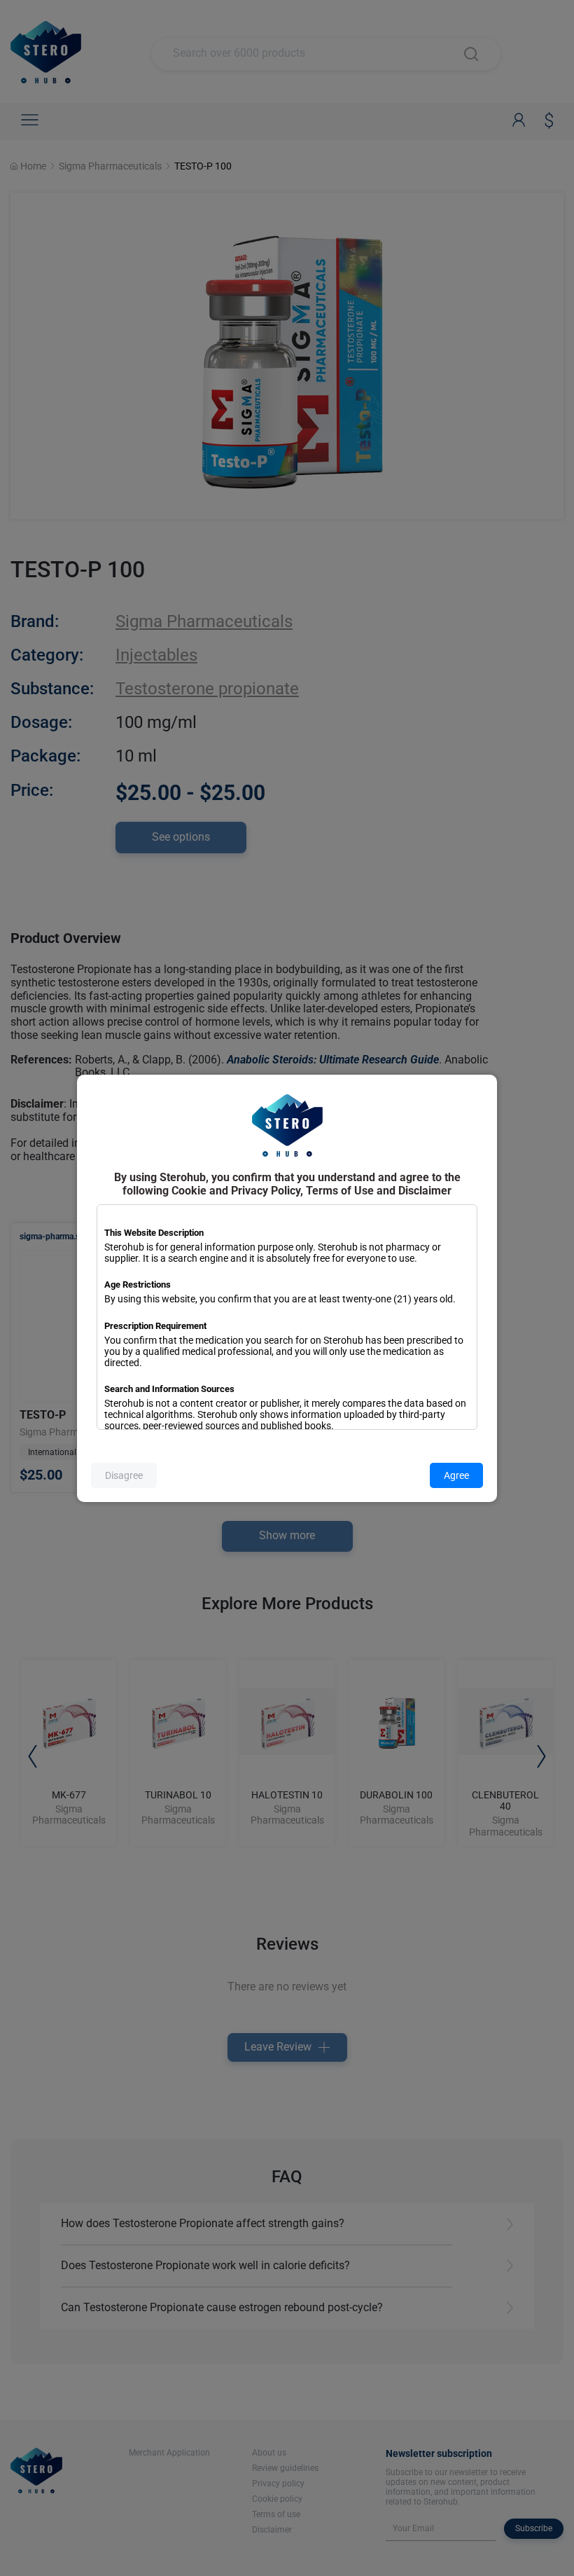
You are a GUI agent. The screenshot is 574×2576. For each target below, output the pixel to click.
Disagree (124, 1475)
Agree (456, 1475)
